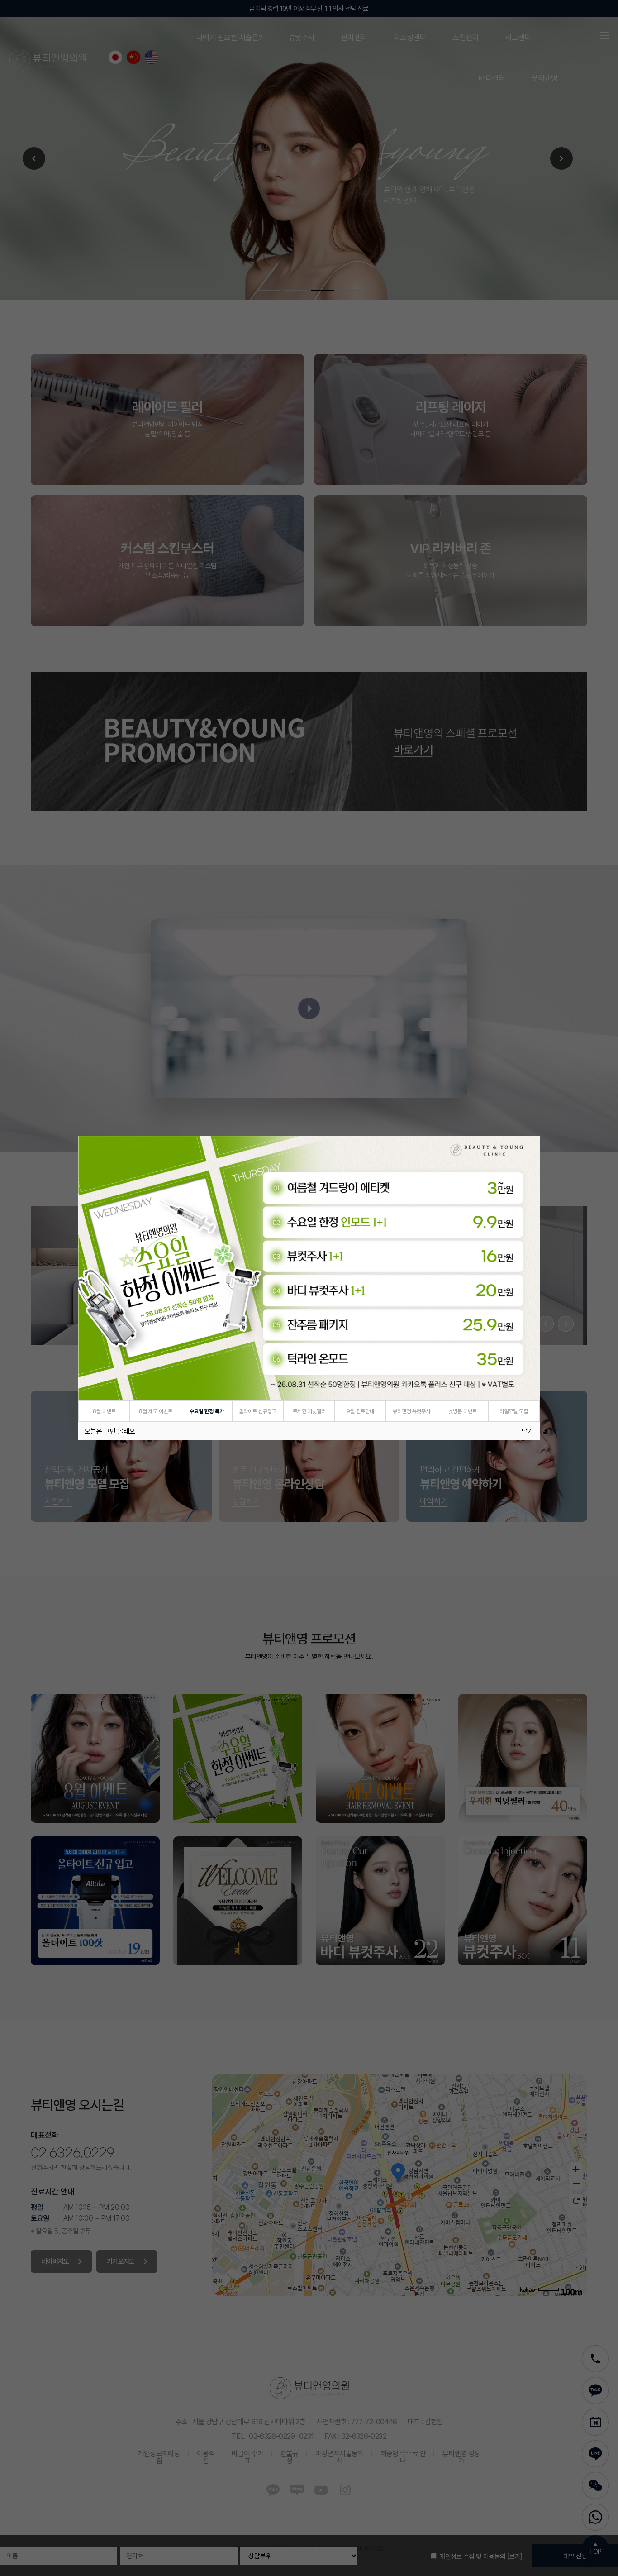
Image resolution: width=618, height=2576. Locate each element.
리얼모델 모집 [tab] (514, 1411)
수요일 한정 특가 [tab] (207, 1411)
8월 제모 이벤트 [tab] (156, 1411)
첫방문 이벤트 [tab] (463, 1411)
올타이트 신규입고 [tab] (258, 1411)
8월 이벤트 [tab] (104, 1411)
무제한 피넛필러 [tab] (309, 1411)
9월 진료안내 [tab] (360, 1411)
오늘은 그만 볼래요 (110, 1431)
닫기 (528, 1431)
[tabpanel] (309, 1268)
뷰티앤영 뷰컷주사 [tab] (411, 1411)
